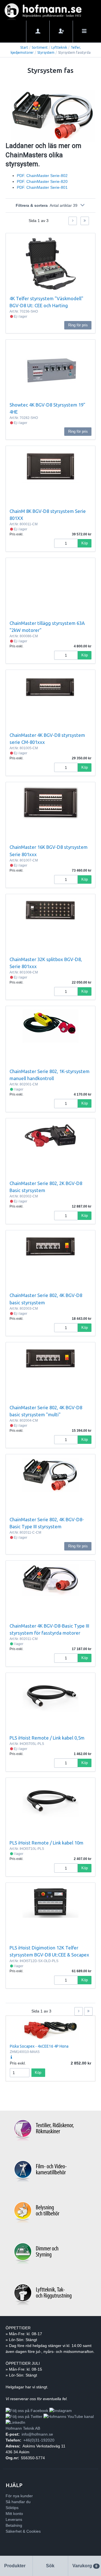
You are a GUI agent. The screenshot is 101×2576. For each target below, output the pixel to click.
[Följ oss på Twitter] (24, 2416)
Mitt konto (14, 2514)
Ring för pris (78, 325)
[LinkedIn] (15, 2422)
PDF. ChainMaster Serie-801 (42, 187)
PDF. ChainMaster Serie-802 (42, 176)
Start (24, 47)
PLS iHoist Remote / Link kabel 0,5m (47, 1738)
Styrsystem (46, 52)
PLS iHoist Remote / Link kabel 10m (46, 1843)
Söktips (12, 2508)
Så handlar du (18, 2502)
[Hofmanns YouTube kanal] (69, 2416)
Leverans (14, 2519)
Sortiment (40, 47)
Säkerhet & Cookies (23, 2531)
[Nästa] (73, 221)
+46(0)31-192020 (39, 2440)
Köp (85, 543)
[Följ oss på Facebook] (27, 2411)
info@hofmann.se (37, 2434)
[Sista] (85, 221)
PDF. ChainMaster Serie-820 (42, 181)
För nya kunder (19, 2496)
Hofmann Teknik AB (23, 2428)
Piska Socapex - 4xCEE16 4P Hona (39, 2046)
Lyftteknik (59, 47)
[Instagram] (61, 2411)
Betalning (14, 2525)
